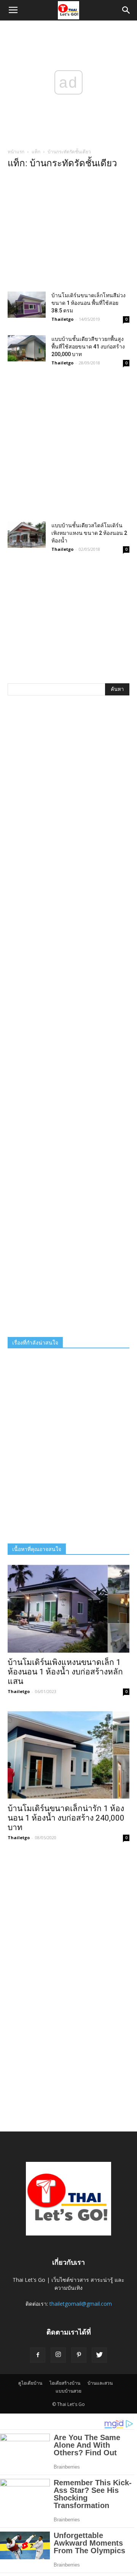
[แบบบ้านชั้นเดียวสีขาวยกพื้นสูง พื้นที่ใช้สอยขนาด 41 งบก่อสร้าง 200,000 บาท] (27, 348)
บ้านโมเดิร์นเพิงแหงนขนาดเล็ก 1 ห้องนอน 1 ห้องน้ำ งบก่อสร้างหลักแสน (65, 1672)
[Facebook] (38, 2355)
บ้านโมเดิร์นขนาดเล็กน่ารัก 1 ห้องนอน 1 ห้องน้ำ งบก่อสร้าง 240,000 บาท (66, 1818)
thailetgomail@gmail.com (81, 2304)
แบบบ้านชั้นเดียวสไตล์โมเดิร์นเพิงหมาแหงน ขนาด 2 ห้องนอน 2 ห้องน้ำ (89, 533)
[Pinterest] (79, 2355)
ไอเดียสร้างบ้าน (65, 2383)
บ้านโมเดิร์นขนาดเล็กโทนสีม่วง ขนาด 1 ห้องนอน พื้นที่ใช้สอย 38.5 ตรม (88, 303)
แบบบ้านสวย (68, 2391)
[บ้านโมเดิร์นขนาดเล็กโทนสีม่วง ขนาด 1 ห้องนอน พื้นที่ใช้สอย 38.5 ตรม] (27, 305)
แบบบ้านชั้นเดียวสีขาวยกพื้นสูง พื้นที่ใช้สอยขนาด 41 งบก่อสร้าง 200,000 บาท (88, 347)
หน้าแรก (16, 152)
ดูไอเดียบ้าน (30, 2383)
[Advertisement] (68, 233)
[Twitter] (99, 2355)
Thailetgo (62, 319)
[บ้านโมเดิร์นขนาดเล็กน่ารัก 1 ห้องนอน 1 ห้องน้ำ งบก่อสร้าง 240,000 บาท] (68, 1755)
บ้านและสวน (100, 2383)
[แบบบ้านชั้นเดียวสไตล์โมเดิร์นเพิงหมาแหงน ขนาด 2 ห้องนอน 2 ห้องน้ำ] (27, 535)
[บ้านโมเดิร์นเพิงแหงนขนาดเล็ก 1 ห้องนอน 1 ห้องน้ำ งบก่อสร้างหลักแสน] (68, 1609)
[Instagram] (58, 2355)
